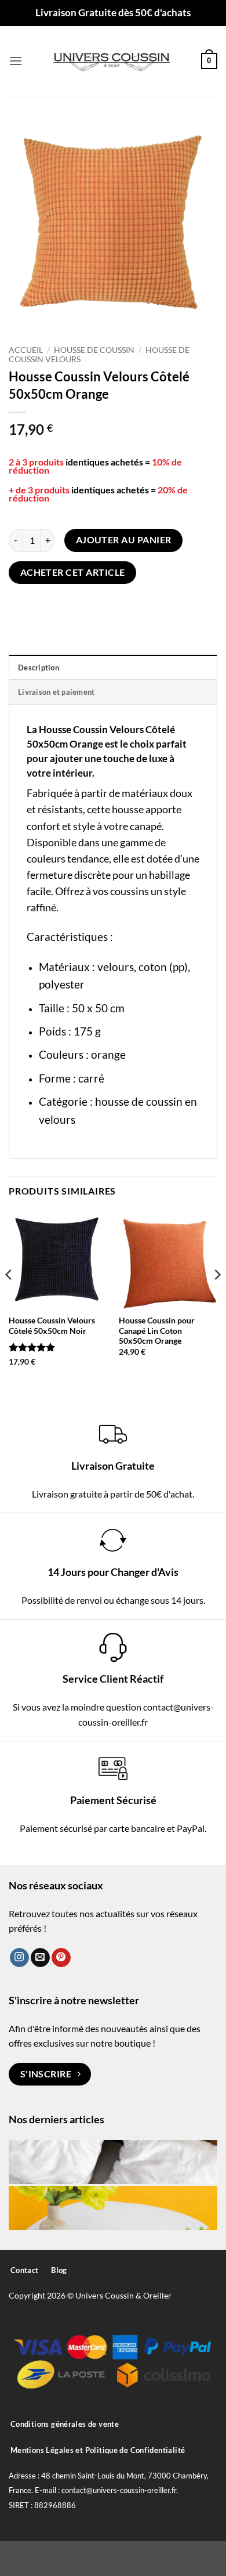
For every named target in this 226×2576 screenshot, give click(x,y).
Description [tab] (39, 668)
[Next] (217, 1298)
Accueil (26, 350)
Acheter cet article (73, 572)
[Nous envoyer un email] (40, 1958)
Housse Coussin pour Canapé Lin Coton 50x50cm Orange (157, 1331)
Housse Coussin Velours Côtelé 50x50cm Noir (52, 1326)
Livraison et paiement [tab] (56, 692)
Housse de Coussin (94, 350)
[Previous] (9, 1298)
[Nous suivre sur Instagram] (19, 1958)
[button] (16, 61)
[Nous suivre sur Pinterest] (61, 1958)
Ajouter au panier (124, 540)
